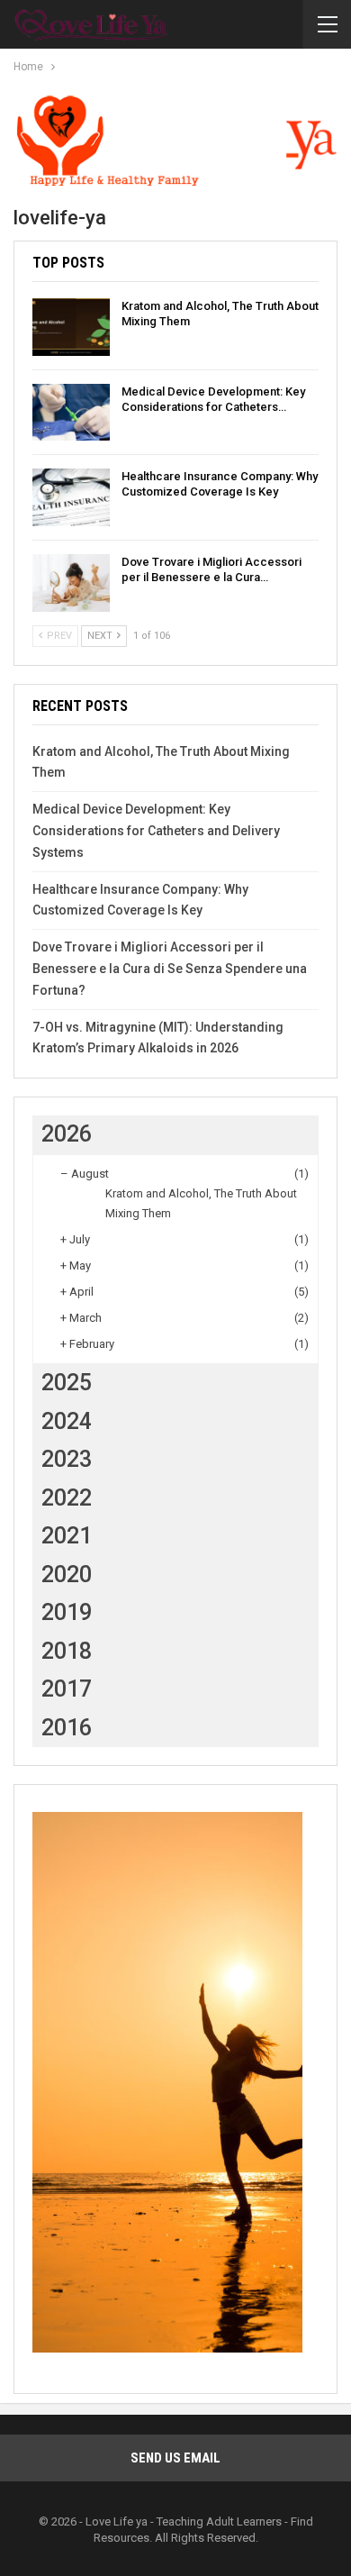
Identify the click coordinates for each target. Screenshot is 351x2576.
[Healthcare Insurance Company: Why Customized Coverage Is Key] (71, 497)
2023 (67, 1459)
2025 (67, 1383)
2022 (67, 1498)
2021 (67, 1536)
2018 (67, 1651)
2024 (67, 1421)
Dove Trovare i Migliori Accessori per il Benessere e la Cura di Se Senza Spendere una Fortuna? (170, 969)
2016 (67, 1728)
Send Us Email (175, 2458)
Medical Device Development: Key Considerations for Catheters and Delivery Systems (156, 831)
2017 (67, 1689)
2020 (67, 1575)
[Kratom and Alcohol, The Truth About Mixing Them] (71, 327)
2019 (67, 1612)
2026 (67, 1134)
